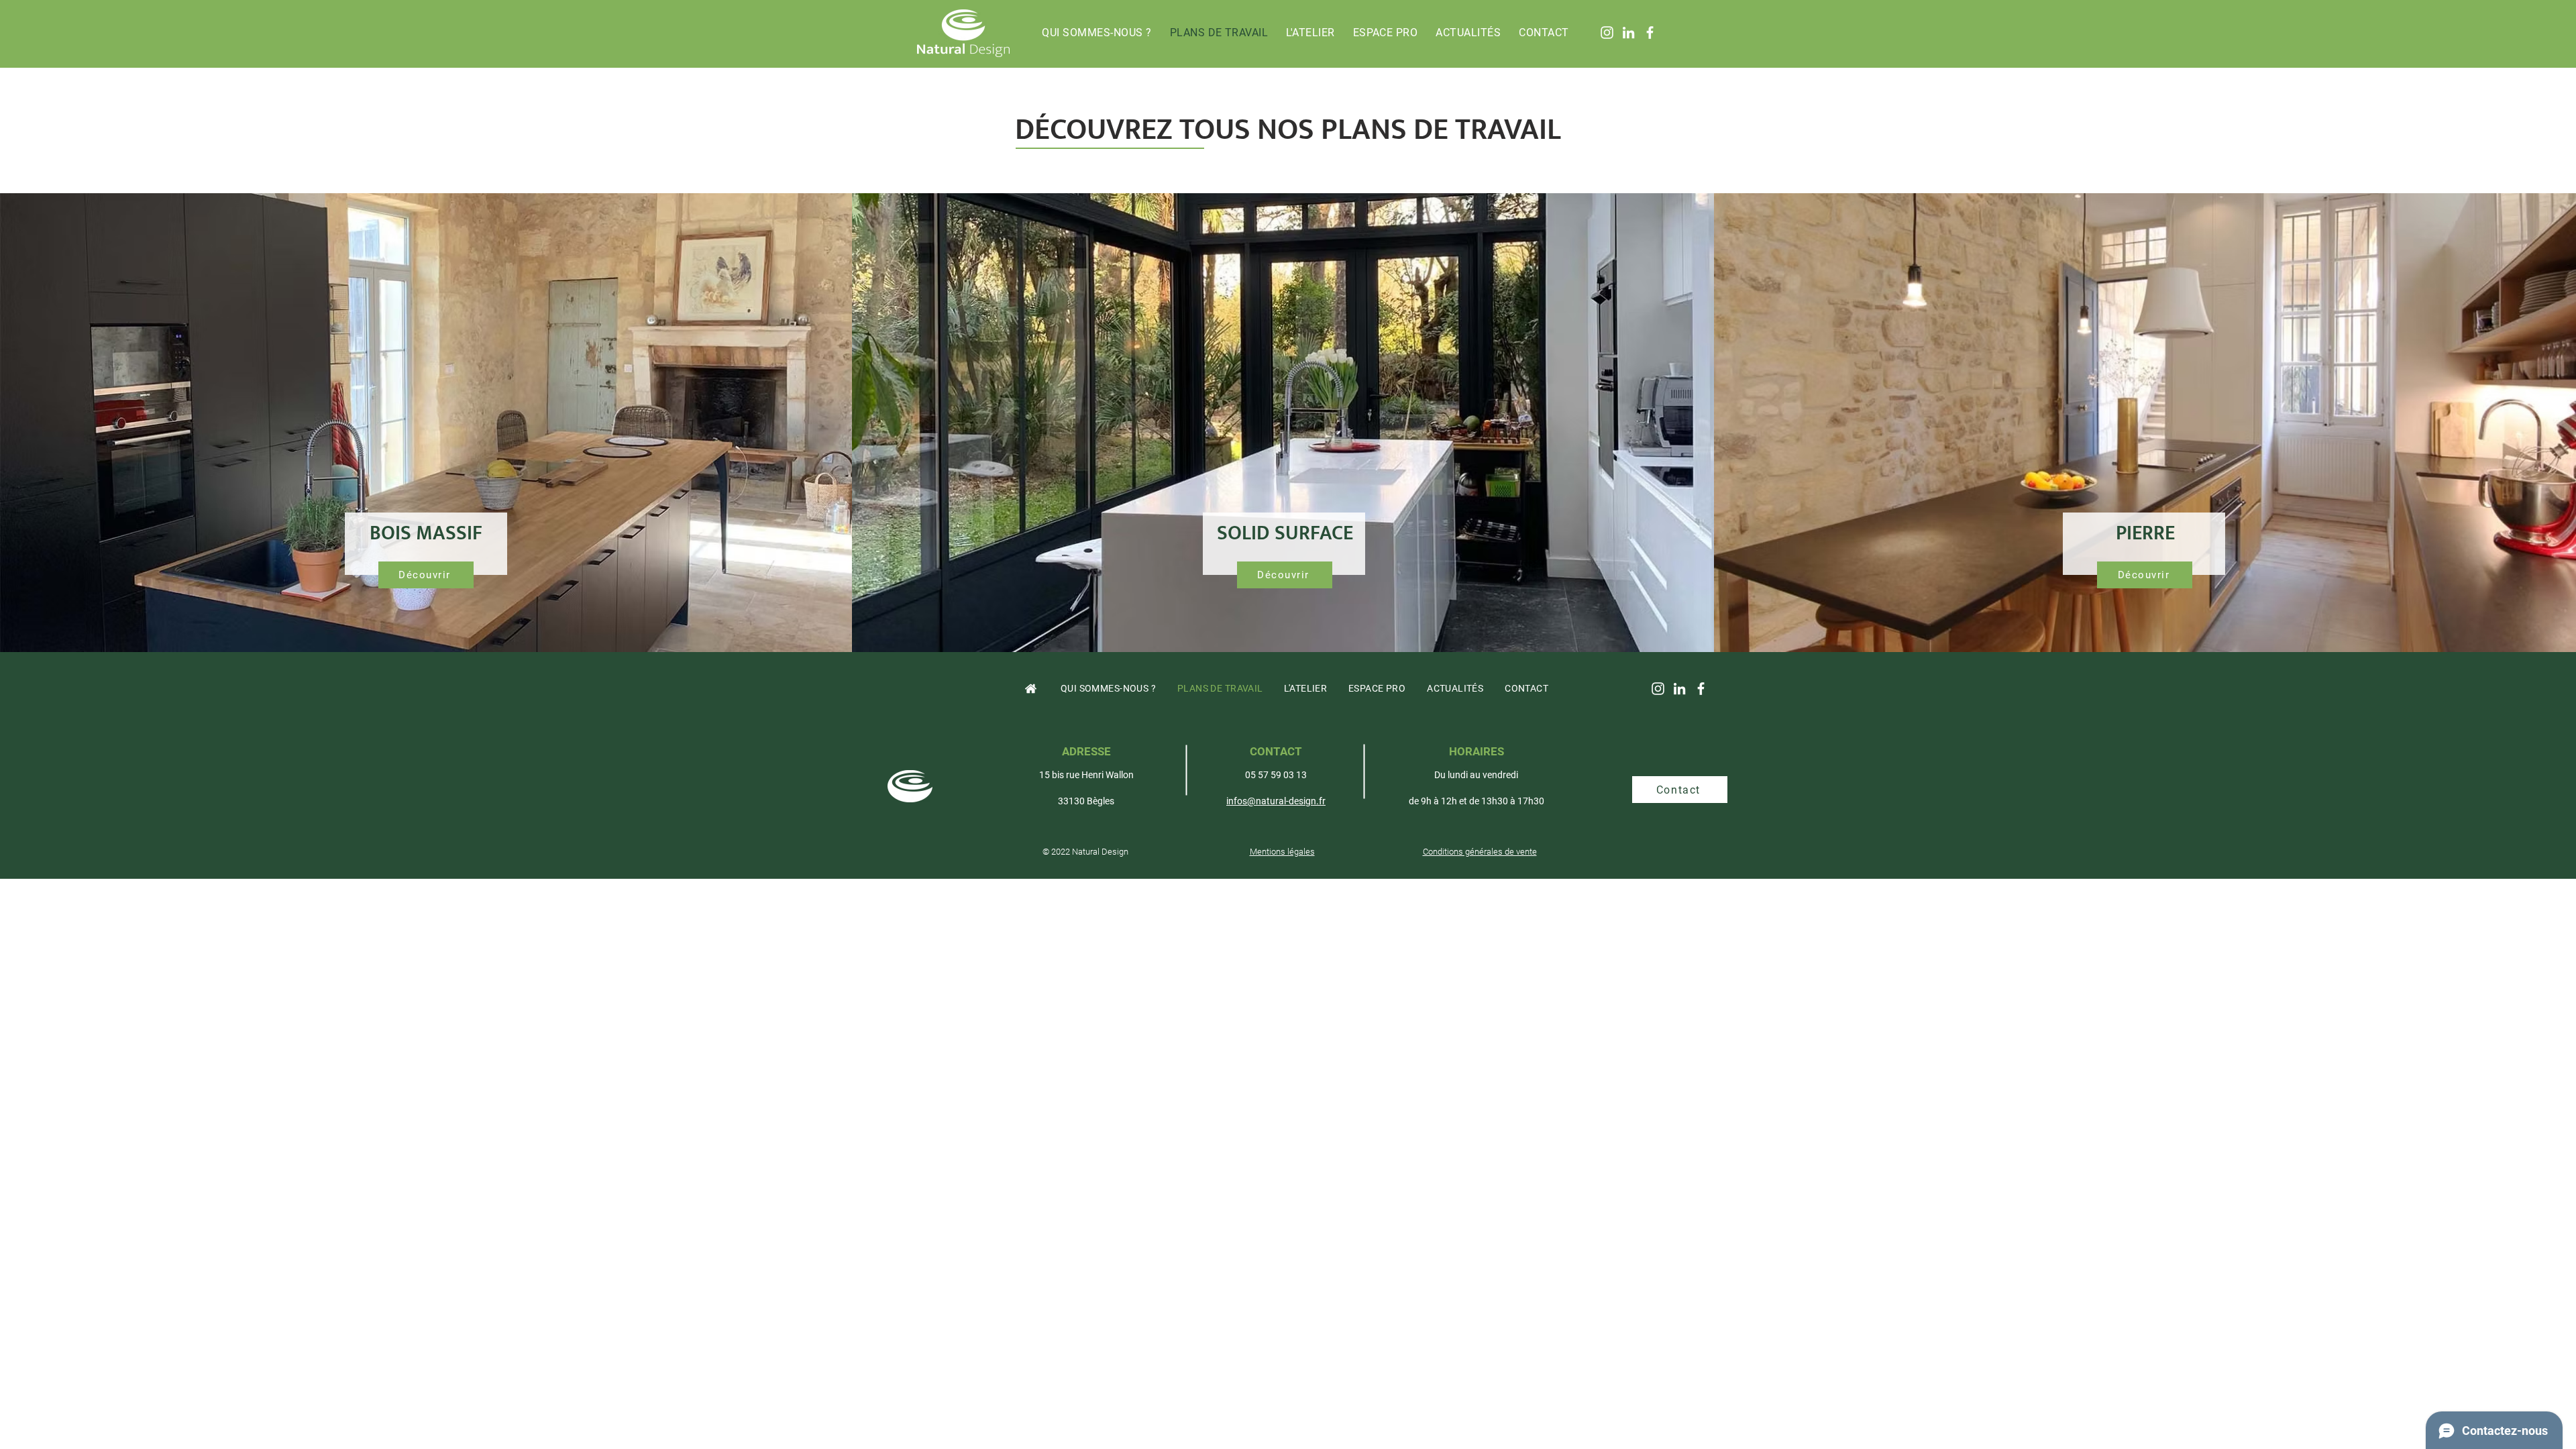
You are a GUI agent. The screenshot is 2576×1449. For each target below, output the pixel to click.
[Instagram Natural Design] (1658, 689)
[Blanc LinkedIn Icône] (1628, 33)
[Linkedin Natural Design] (1679, 689)
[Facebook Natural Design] (1701, 689)
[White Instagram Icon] (1607, 33)
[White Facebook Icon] (1650, 33)
